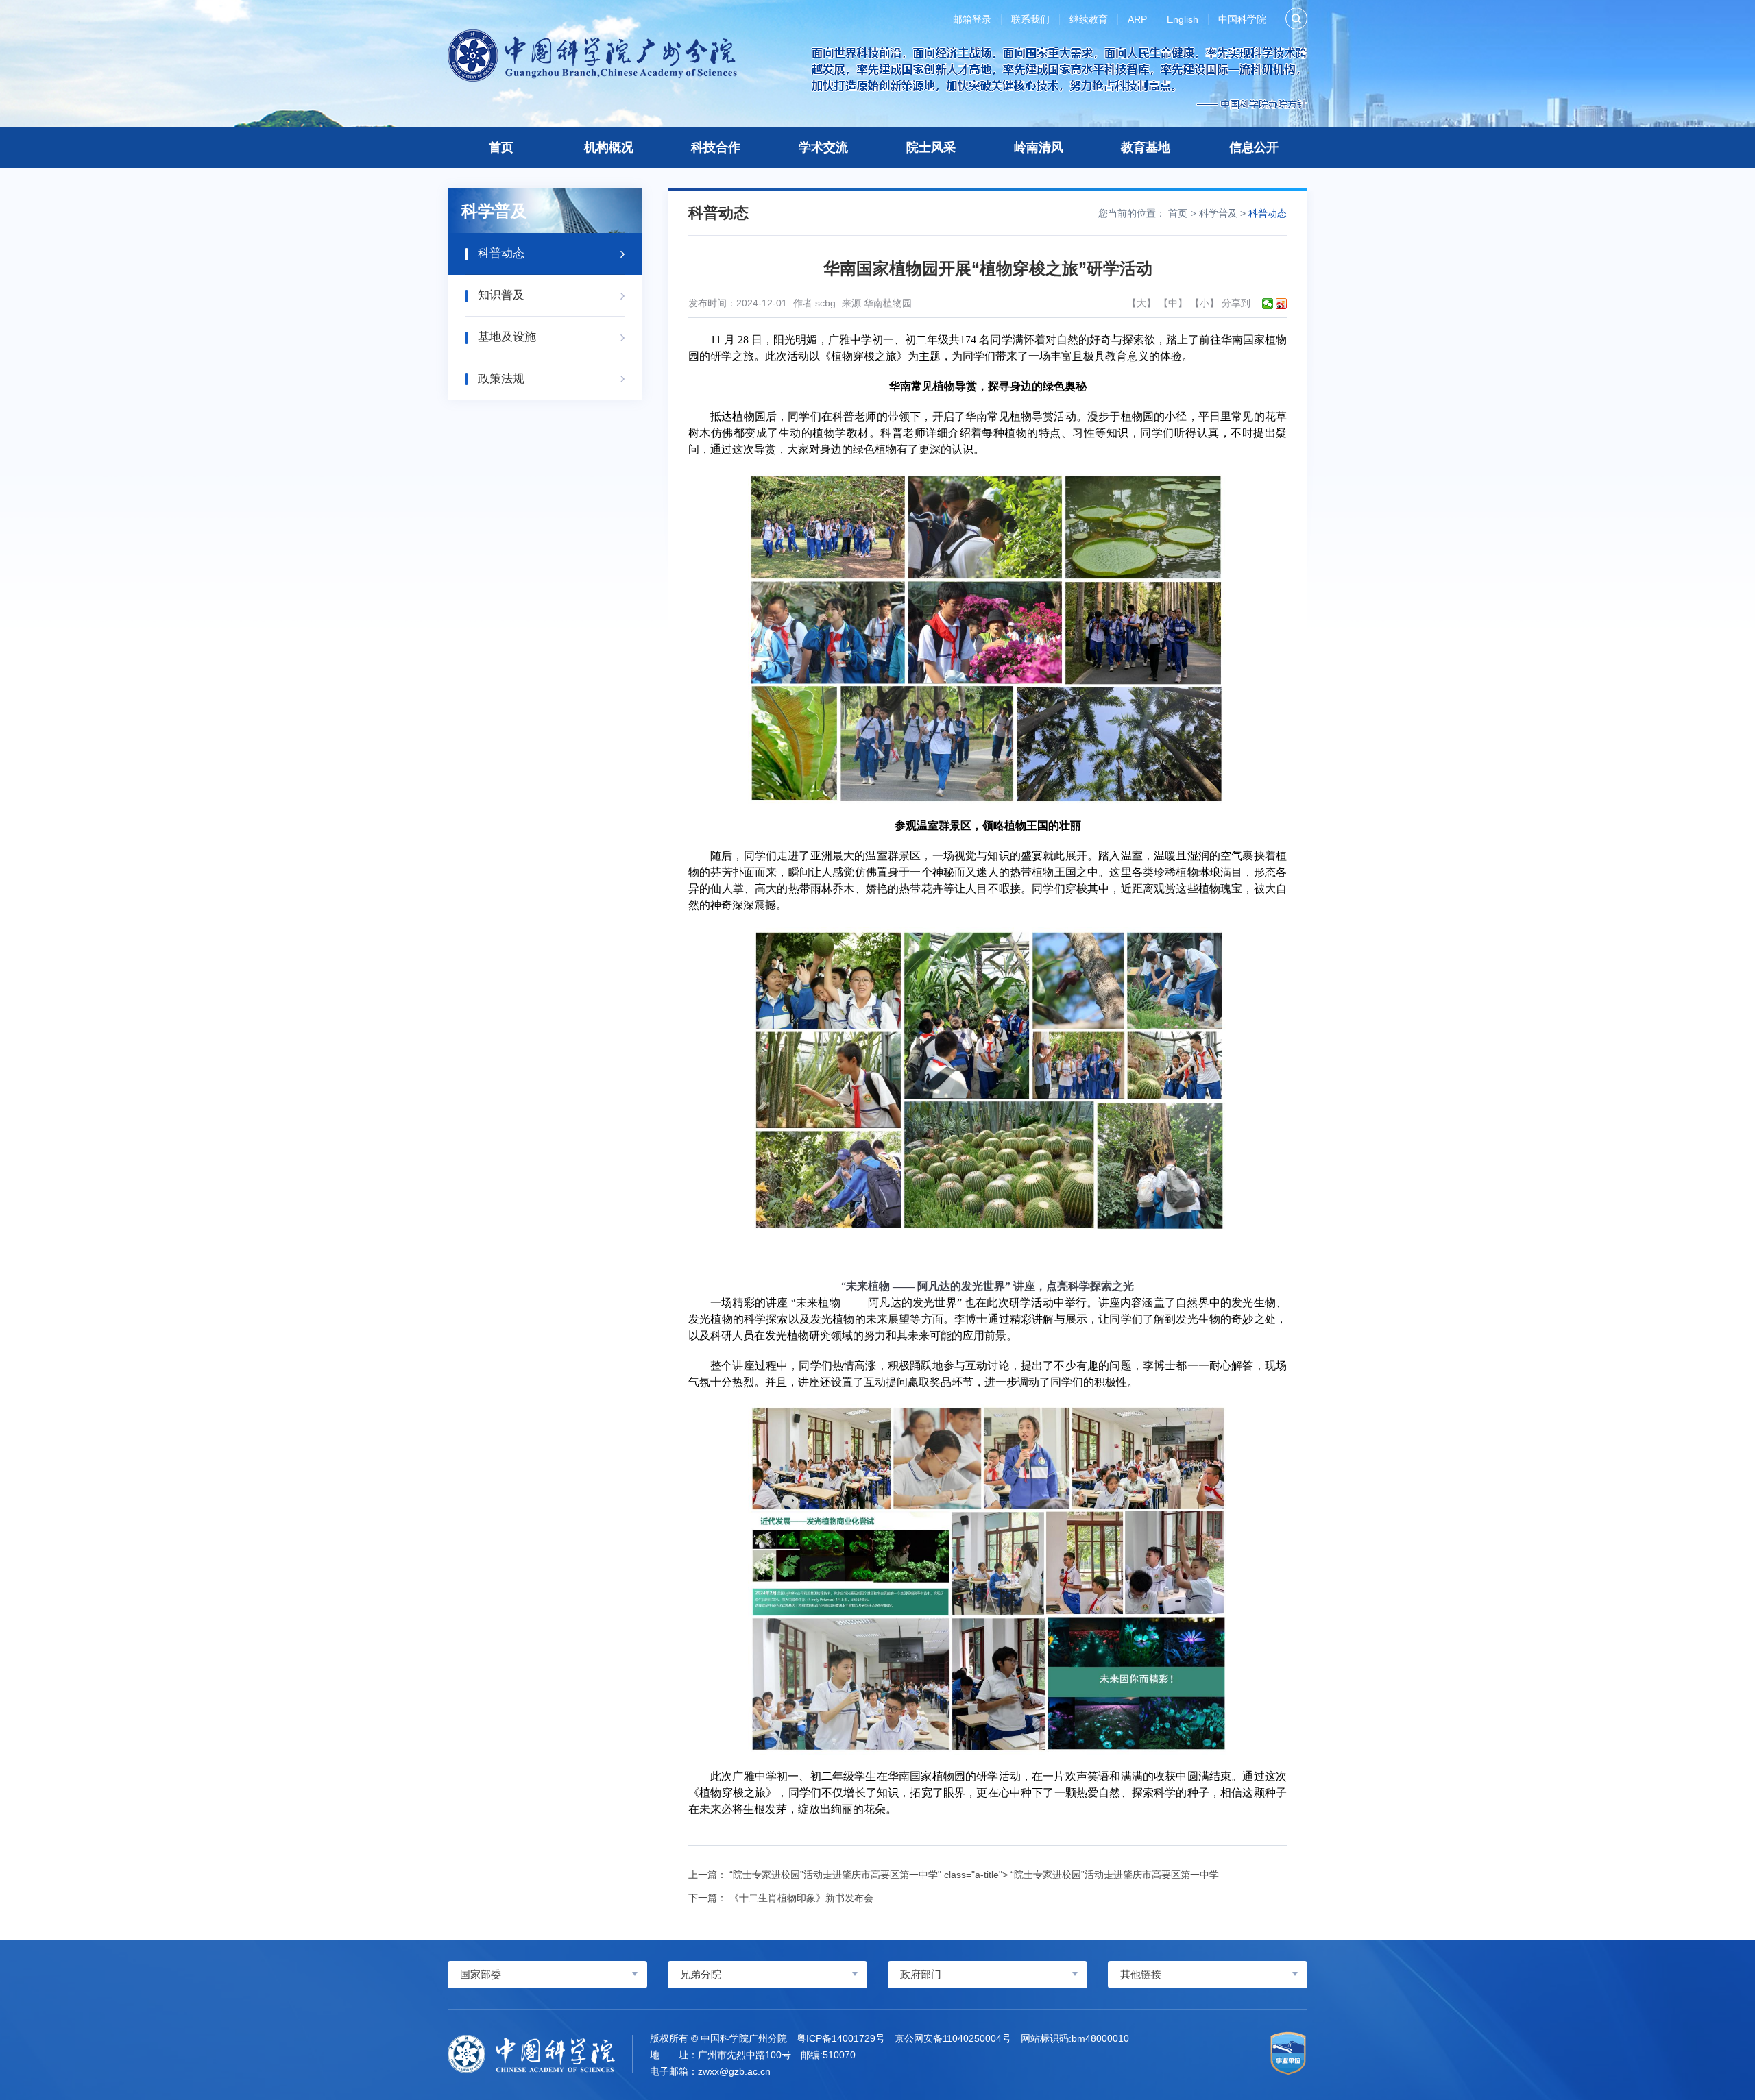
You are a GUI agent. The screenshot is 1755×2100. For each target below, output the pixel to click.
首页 (501, 147)
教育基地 (1146, 147)
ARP (1137, 19)
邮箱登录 (972, 19)
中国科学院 (1242, 19)
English (1183, 19)
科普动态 (1268, 213)
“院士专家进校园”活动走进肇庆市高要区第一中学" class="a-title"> (974, 1875)
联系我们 (1030, 19)
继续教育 (1089, 19)
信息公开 (1254, 147)
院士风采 (931, 147)
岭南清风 (1039, 147)
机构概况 (609, 147)
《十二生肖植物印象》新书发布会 (801, 1898)
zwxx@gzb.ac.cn (734, 2071)
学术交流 (823, 147)
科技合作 (716, 147)
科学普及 (1218, 213)
